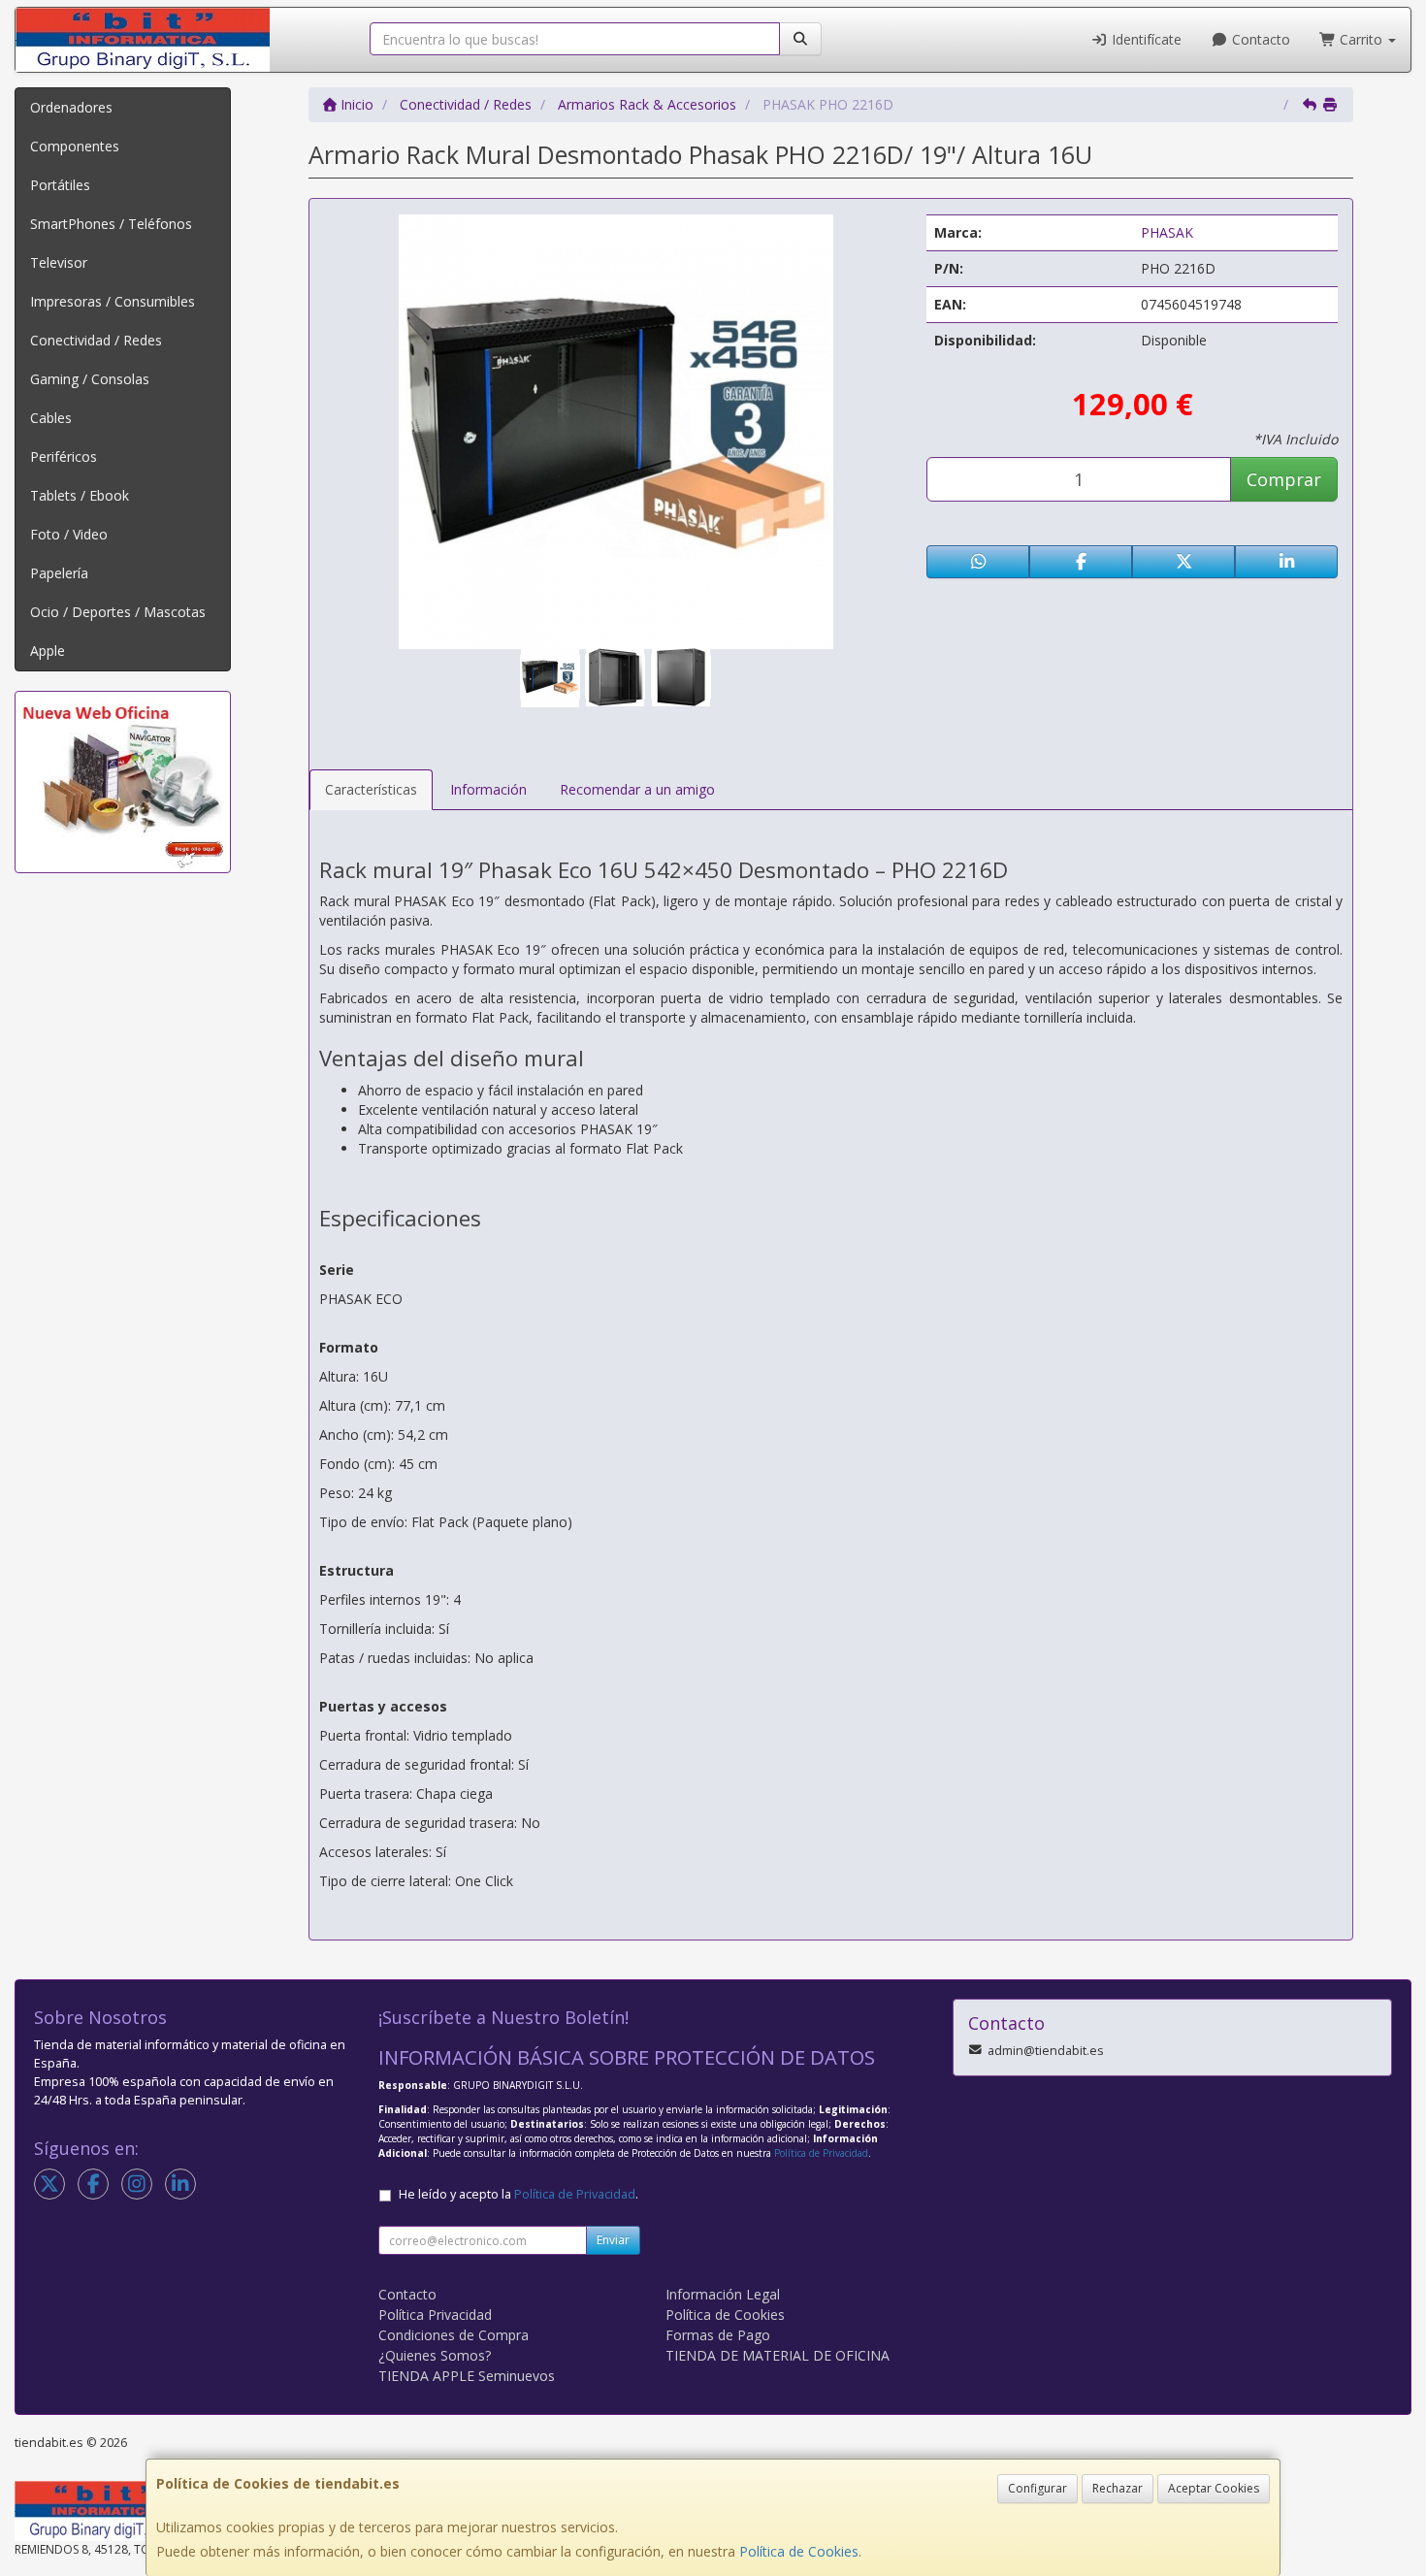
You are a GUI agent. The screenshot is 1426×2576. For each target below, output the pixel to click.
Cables (51, 418)
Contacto (1259, 39)
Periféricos (64, 457)
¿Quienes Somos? (435, 2355)
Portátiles (60, 185)
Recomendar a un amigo (637, 789)
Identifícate (1145, 39)
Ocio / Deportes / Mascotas (118, 612)
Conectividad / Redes (96, 340)
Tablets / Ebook (80, 495)
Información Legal (723, 2294)
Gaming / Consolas (90, 379)
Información (488, 789)
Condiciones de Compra (454, 2335)
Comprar (1284, 479)
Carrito (1361, 39)
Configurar (1037, 2488)
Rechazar (1118, 2488)
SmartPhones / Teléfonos (111, 224)
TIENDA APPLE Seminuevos (467, 2376)
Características (371, 789)
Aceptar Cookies (1214, 2488)
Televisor (59, 262)
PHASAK (1167, 232)
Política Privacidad (435, 2315)
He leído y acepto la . (519, 2194)
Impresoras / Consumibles (113, 301)
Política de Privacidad (821, 2153)
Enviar (613, 2240)
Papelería (59, 573)
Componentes (75, 146)
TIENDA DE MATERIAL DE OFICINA (778, 2355)
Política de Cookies (799, 2551)
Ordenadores (71, 107)
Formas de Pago (718, 2335)
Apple (48, 651)
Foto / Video (69, 534)
